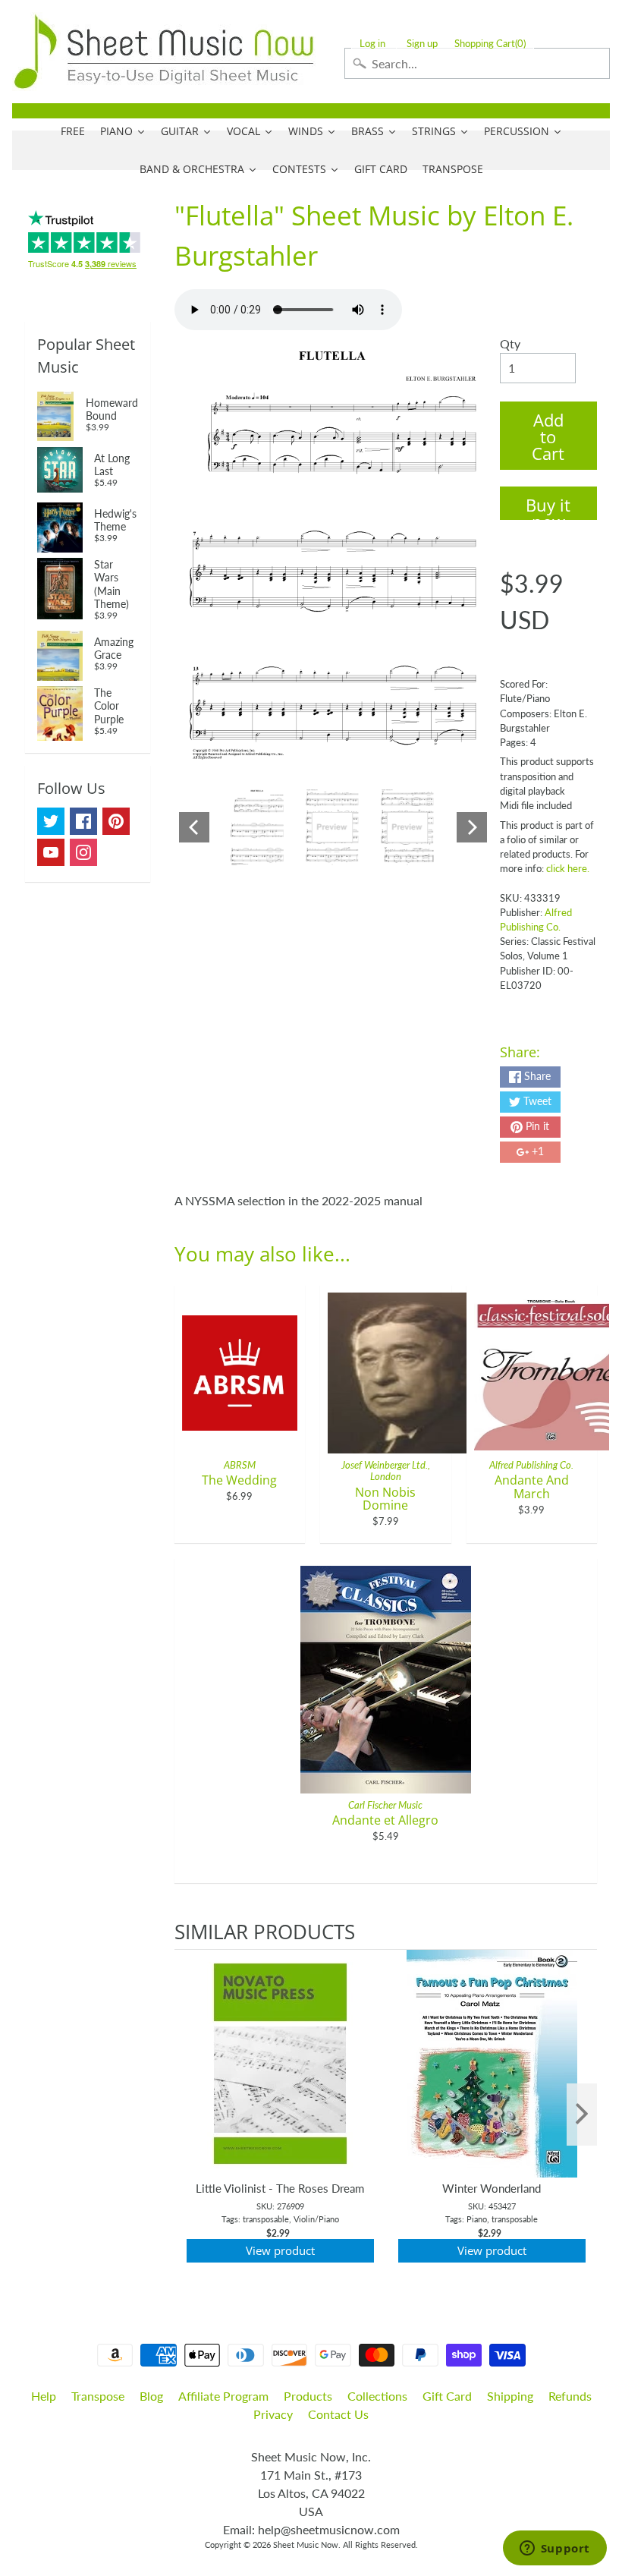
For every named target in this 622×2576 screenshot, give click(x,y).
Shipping (510, 2396)
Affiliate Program (223, 2396)
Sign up (422, 44)
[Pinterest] (116, 821)
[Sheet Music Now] (164, 52)
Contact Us (338, 2414)
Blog (151, 2396)
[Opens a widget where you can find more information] (554, 2549)
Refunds (570, 2396)
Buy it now (548, 507)
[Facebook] (83, 821)
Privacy (273, 2414)
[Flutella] (258, 827)
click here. (568, 868)
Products (308, 2396)
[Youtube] (51, 852)
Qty (510, 343)
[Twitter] (51, 821)
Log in (372, 44)
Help (44, 2396)
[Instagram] (83, 852)
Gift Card (447, 2396)
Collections (377, 2396)
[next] (582, 2115)
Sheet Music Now (306, 2545)
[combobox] (477, 63)
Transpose (98, 2396)
